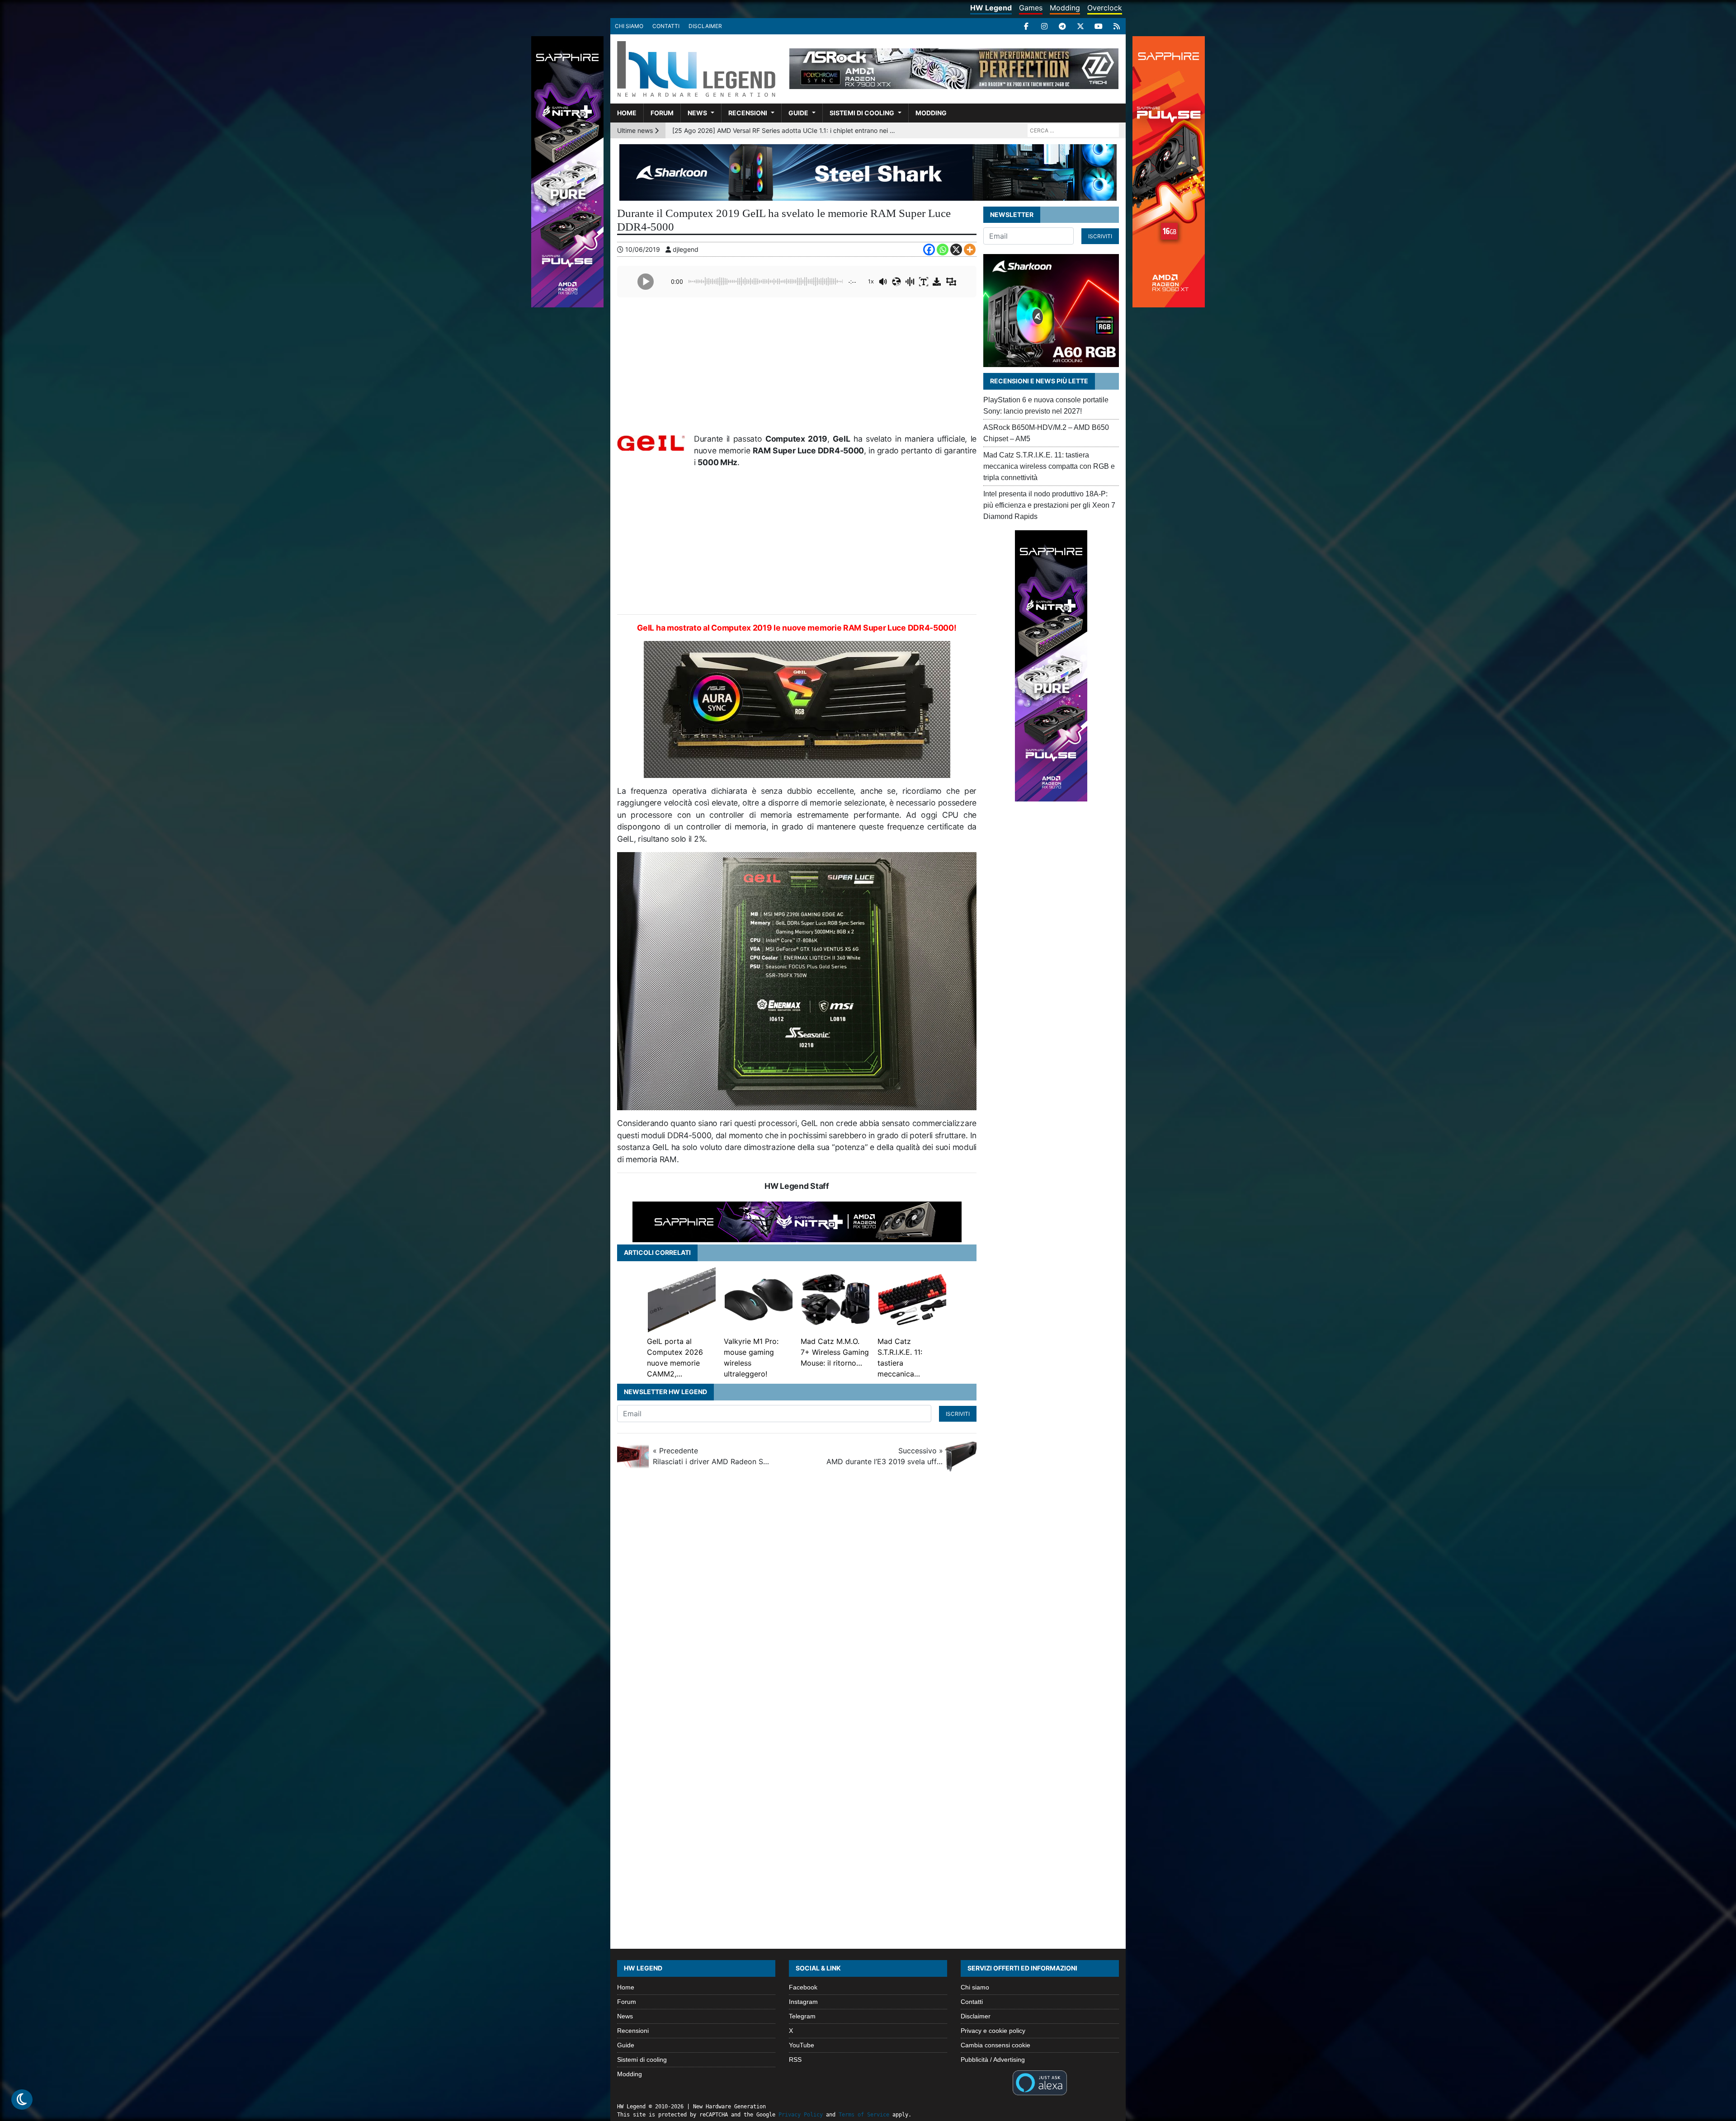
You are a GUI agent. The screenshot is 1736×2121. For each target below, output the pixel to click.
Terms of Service (864, 2115)
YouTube (802, 2045)
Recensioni (748, 113)
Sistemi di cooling (862, 113)
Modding (1065, 8)
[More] (970, 250)
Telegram (802, 2016)
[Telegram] (1062, 26)
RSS (795, 2060)
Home (627, 113)
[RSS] (1117, 26)
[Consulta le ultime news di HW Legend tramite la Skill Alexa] (1040, 2082)
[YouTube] (1099, 26)
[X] (1080, 26)
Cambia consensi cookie (995, 2045)
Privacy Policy (801, 2115)
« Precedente (711, 1456)
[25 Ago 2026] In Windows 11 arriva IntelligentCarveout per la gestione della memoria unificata (785, 130)
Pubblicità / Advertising (993, 2060)
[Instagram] (1044, 26)
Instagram (803, 2002)
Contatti (666, 26)
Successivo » (885, 1456)
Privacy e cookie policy (993, 2031)
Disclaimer (705, 26)
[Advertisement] (797, 368)
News (697, 113)
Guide (798, 113)
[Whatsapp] (943, 250)
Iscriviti (958, 1414)
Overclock (1105, 8)
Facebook (803, 1987)
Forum (662, 113)
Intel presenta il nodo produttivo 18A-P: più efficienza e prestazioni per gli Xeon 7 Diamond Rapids (1049, 505)
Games (1031, 8)
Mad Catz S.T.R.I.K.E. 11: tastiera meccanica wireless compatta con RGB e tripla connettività (1049, 466)
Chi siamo (629, 26)
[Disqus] (868, 1600)
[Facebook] (1026, 26)
